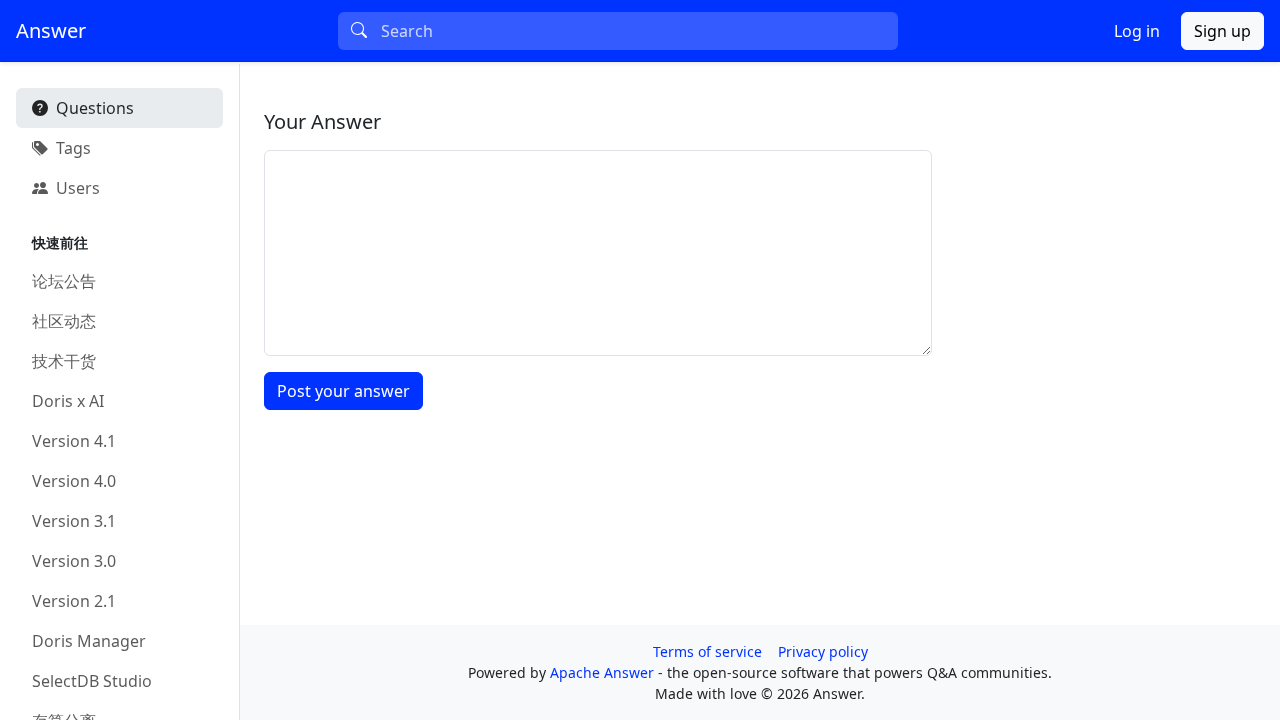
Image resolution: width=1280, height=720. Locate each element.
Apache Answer (604, 672)
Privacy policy (823, 651)
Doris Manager (89, 641)
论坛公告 (64, 281)
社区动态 (64, 321)
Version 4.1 (74, 441)
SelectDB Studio (92, 681)
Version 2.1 (74, 601)
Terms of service (707, 651)
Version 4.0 (74, 481)
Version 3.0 (74, 561)
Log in (1137, 31)
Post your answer (343, 391)
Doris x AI (68, 401)
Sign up (1222, 31)
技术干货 (64, 361)
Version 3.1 (74, 521)
